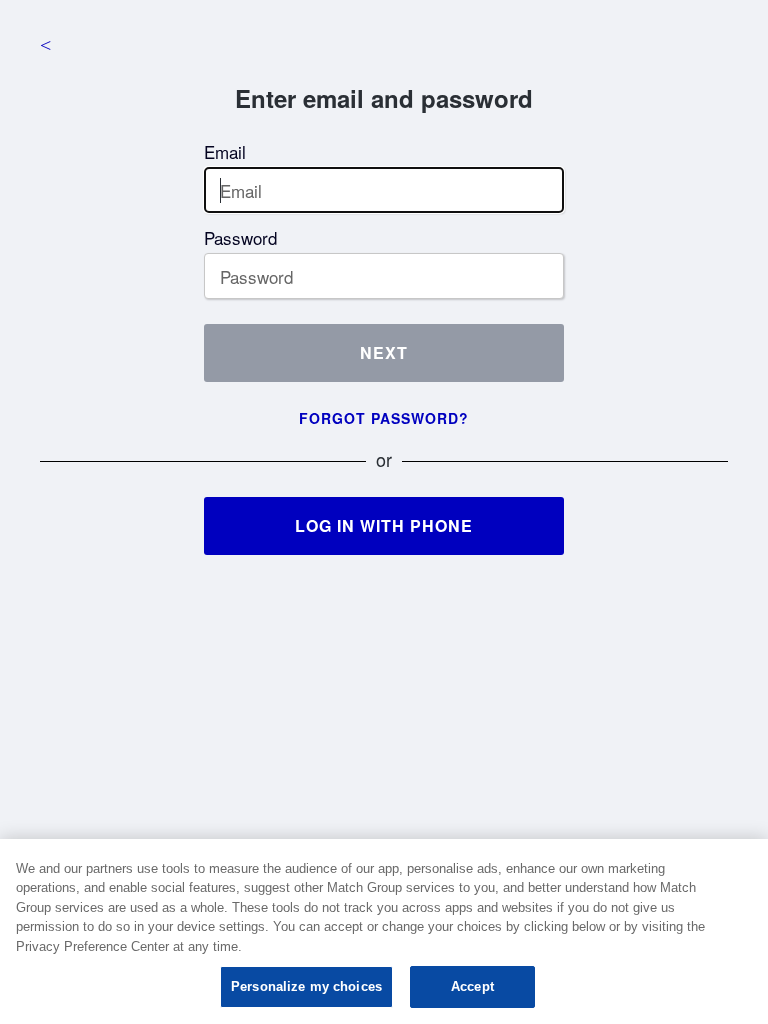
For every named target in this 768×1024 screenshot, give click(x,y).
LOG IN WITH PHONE (384, 525)
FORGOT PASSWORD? (384, 418)
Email (225, 151)
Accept (472, 986)
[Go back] (45, 45)
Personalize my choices (306, 986)
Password (240, 237)
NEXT (384, 352)
